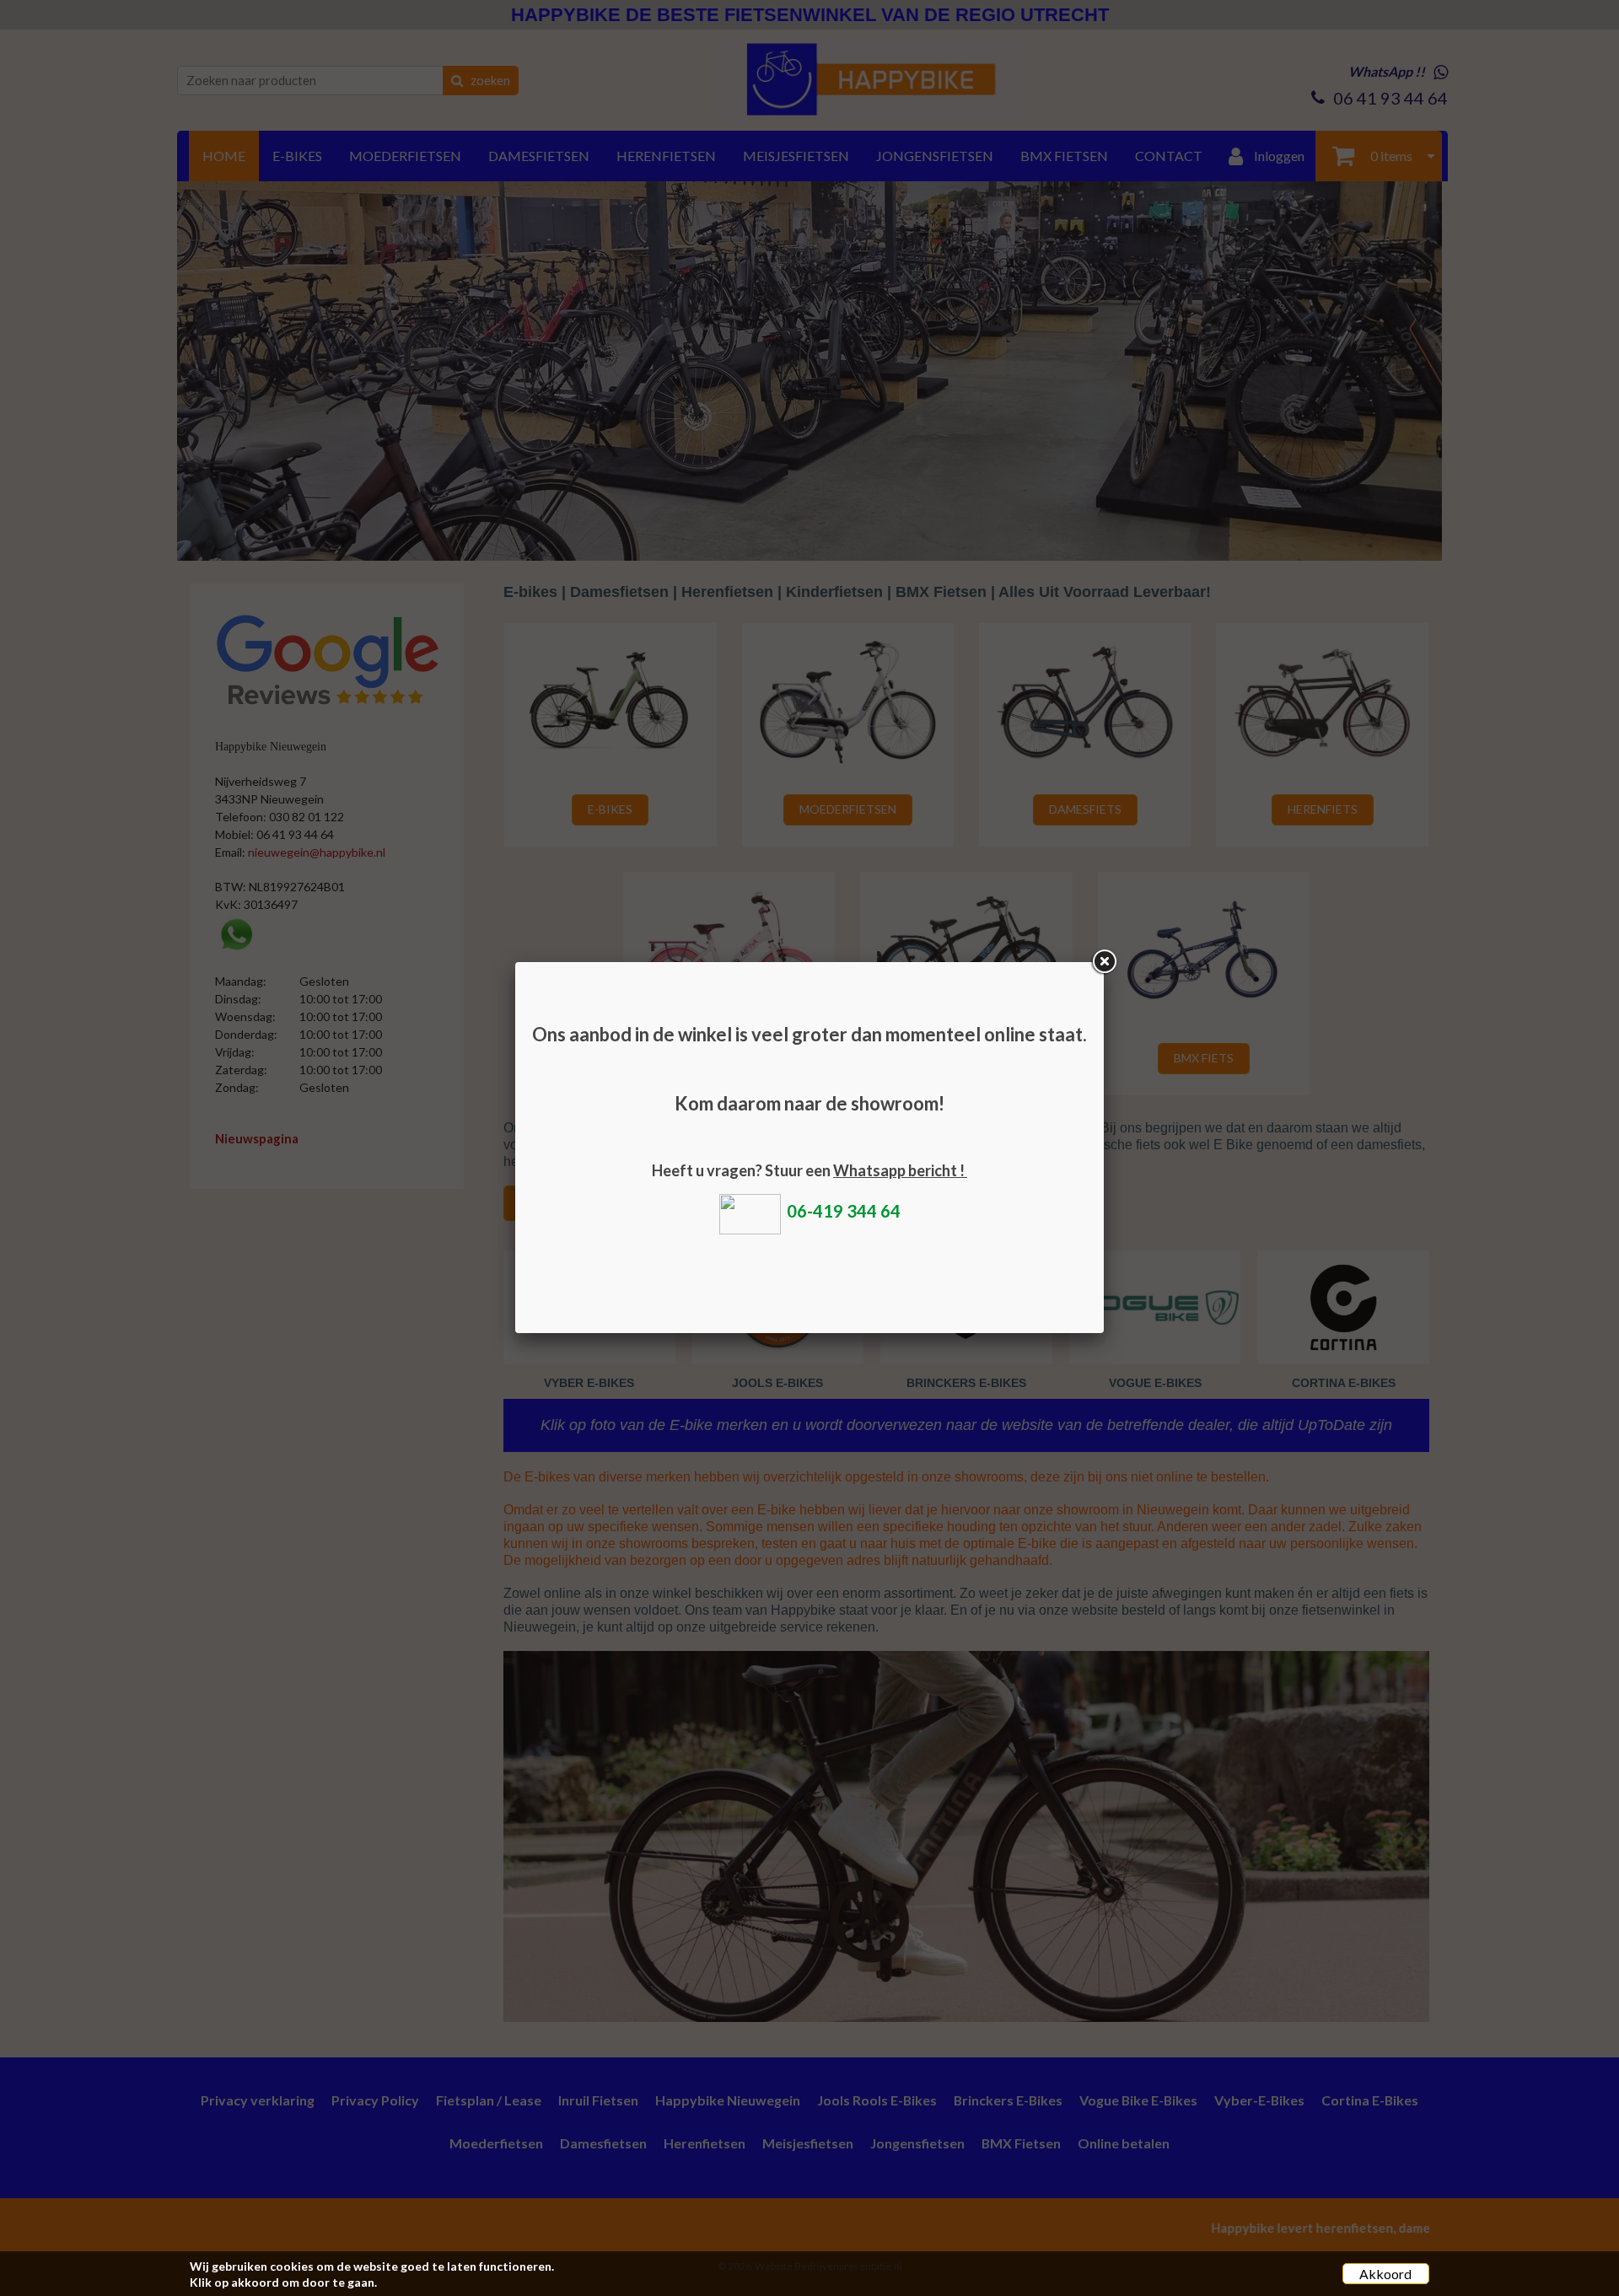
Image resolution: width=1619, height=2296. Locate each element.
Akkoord (1385, 2274)
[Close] (1104, 962)
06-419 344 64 (844, 1211)
